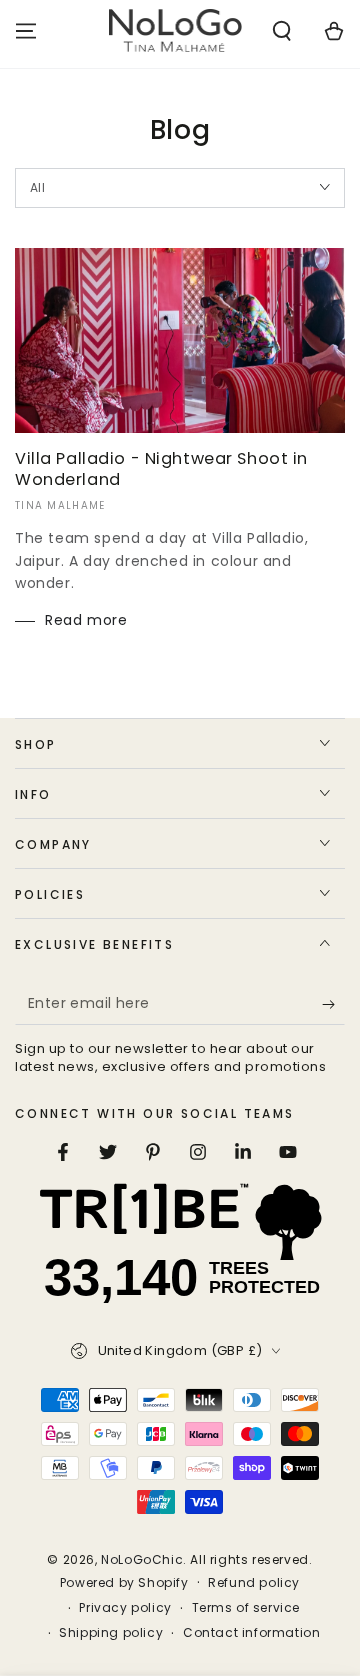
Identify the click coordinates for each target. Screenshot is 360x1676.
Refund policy (254, 1583)
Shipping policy (111, 1633)
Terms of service (246, 1608)
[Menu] (26, 31)
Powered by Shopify (124, 1583)
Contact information (251, 1633)
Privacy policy (125, 1608)
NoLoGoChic (142, 1559)
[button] (282, 31)
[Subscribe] (333, 1005)
